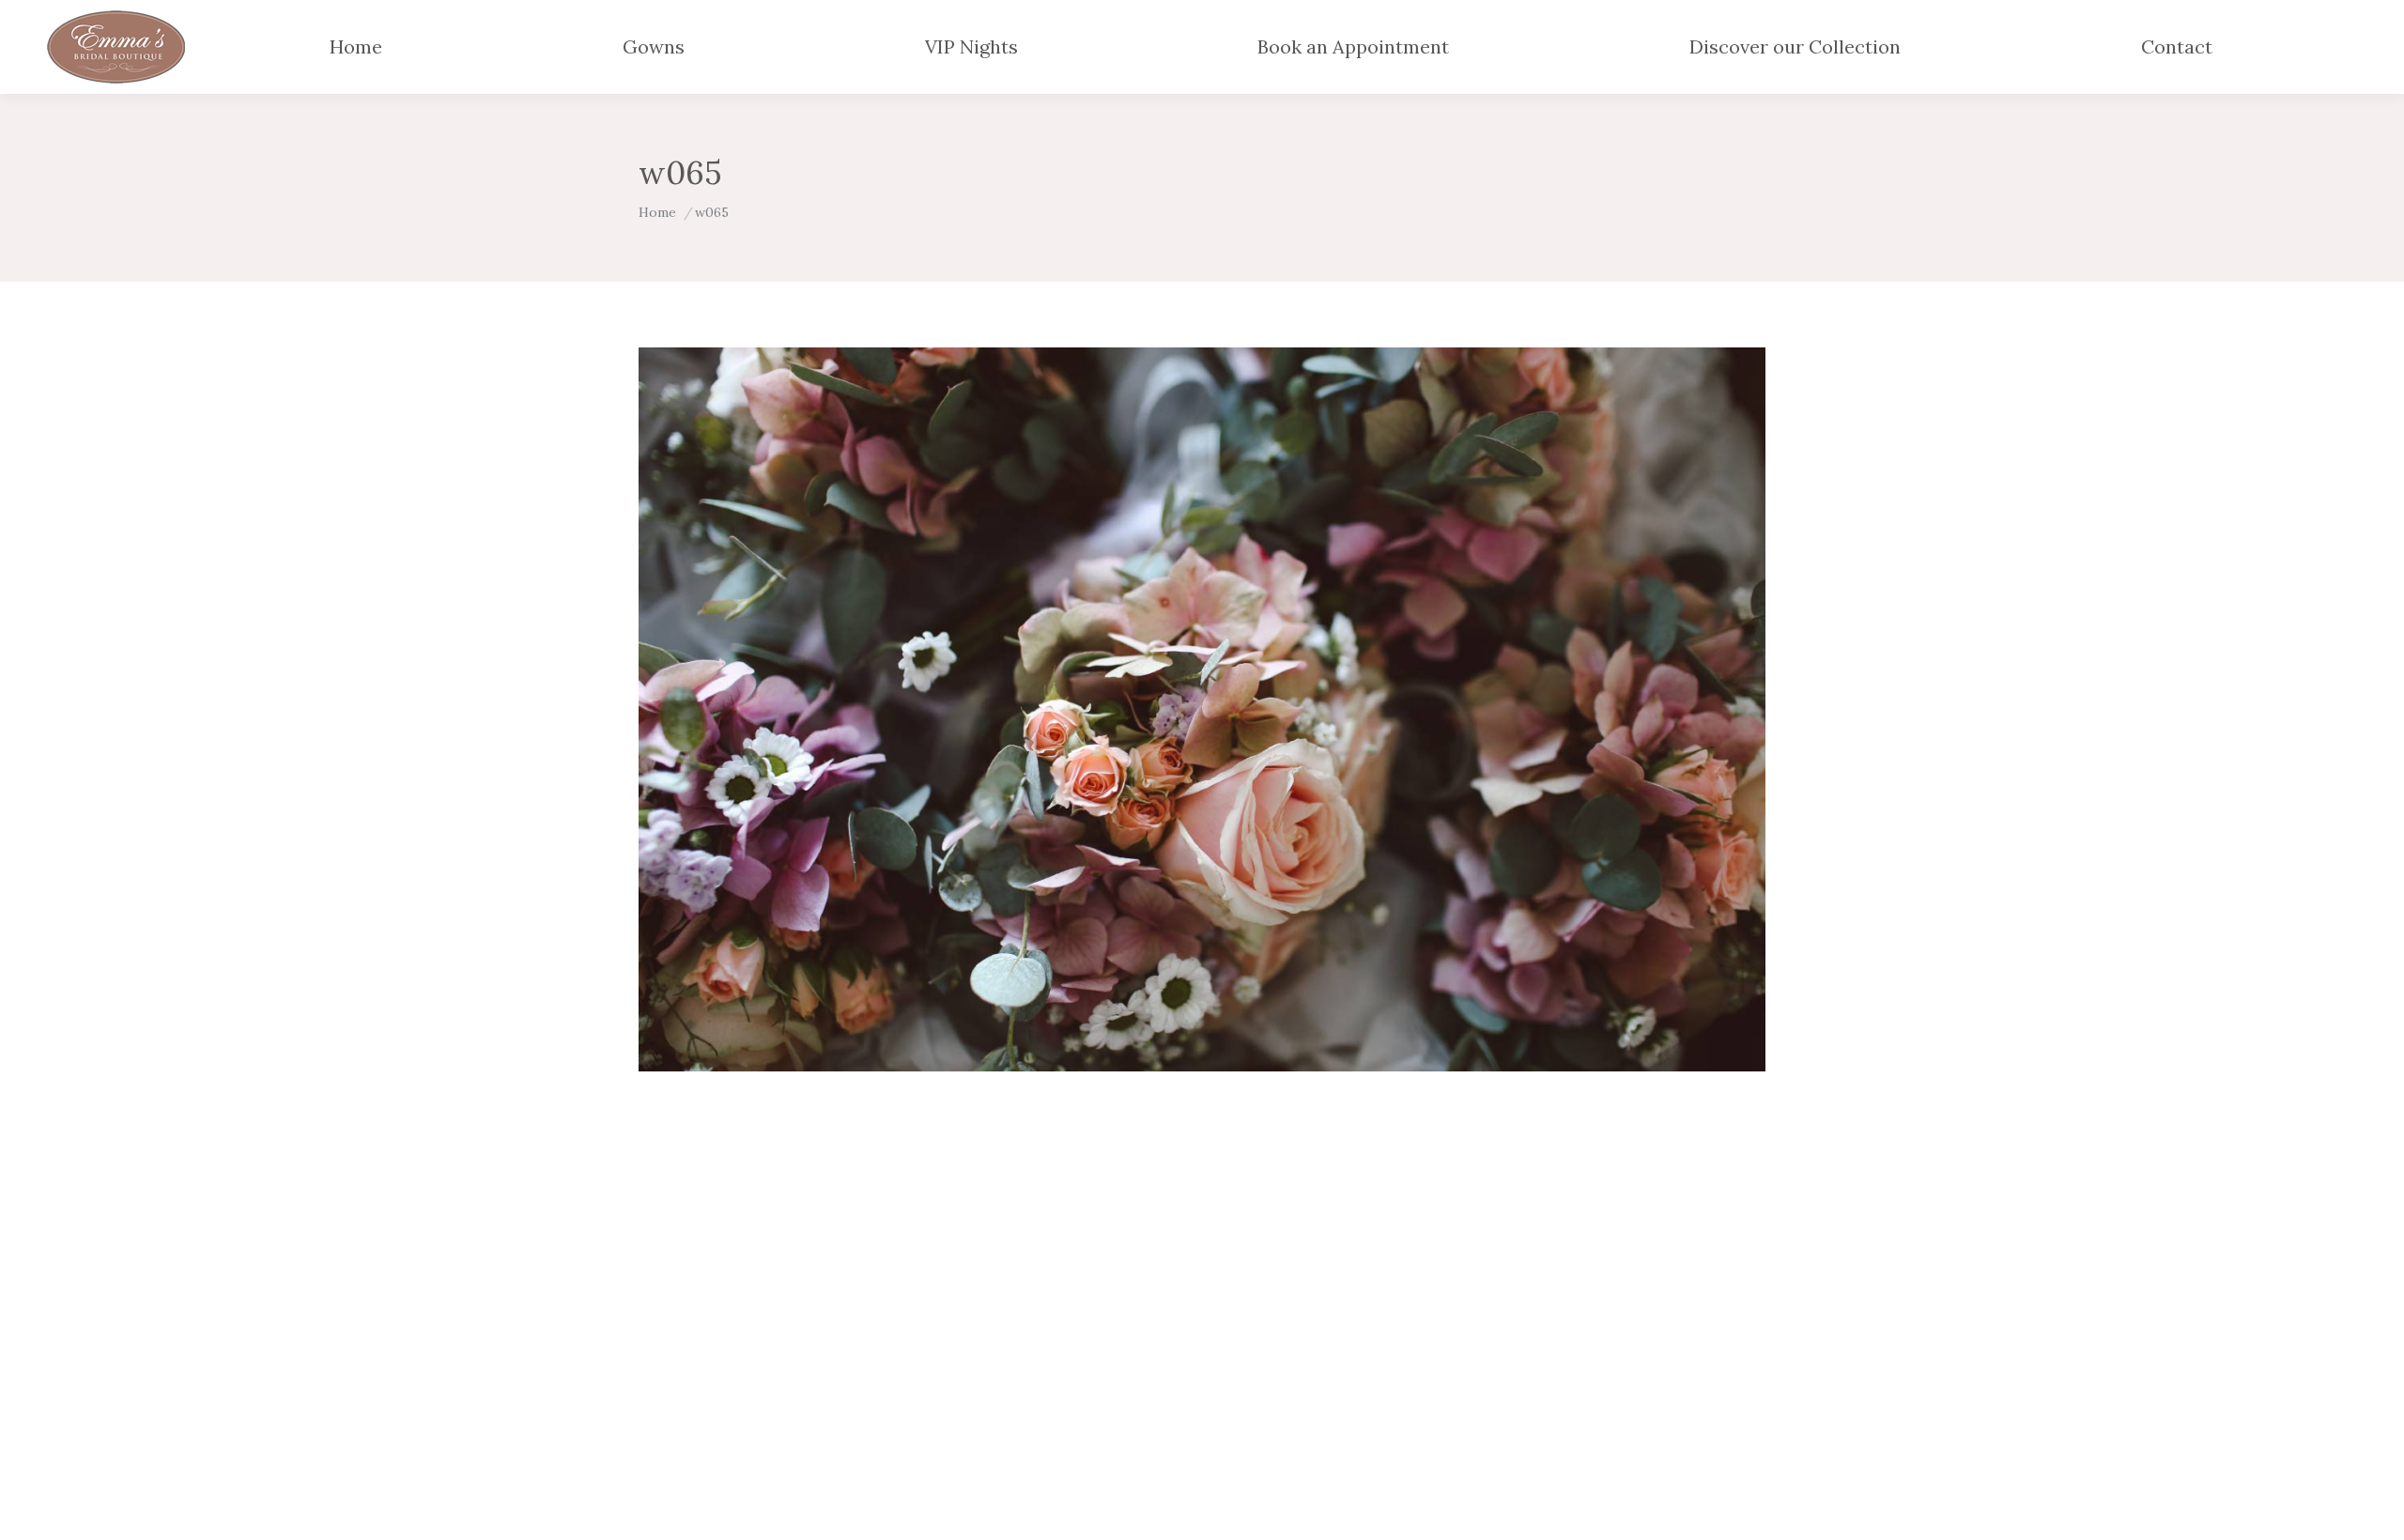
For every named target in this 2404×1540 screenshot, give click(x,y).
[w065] (1202, 709)
